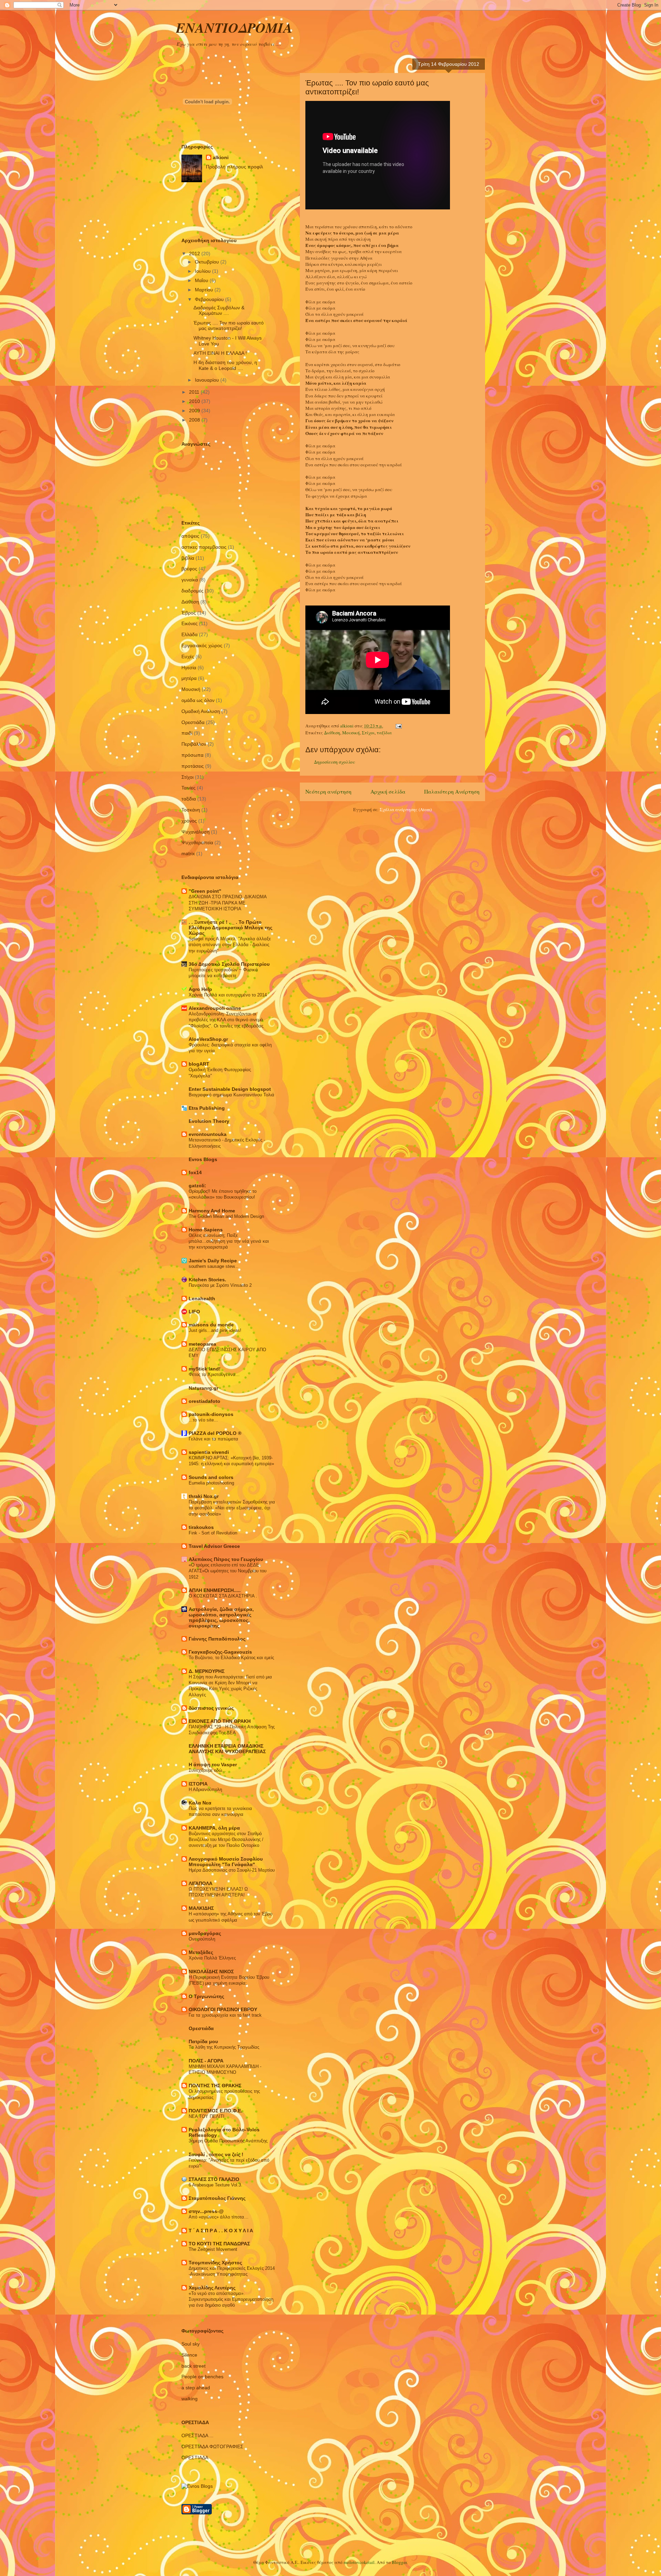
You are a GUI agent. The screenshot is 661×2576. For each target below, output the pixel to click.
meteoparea (202, 1344)
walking (190, 2399)
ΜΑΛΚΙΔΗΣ (201, 1908)
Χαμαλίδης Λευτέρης (212, 2288)
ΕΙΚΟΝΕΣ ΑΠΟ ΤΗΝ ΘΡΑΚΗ (220, 1721)
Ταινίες (188, 788)
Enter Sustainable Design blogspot (230, 1089)
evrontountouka (208, 1134)
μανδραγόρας (205, 1933)
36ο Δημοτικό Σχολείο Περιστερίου (229, 964)
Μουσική (351, 733)
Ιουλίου (203, 271)
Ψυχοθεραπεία (197, 842)
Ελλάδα (190, 634)
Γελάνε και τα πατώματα (213, 1439)
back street (193, 2366)
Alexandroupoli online (215, 1008)
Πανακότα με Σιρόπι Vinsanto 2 (220, 1285)
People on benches (202, 2377)
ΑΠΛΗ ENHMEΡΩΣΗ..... (215, 1590)
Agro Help (200, 989)
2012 (195, 254)
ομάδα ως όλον (198, 700)
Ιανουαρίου (208, 380)
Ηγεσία (189, 668)
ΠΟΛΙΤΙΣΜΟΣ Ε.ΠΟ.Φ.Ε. (216, 2111)
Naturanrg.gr (203, 1388)
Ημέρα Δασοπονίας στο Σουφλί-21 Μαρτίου (232, 1870)
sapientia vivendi (209, 1452)
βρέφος (189, 569)
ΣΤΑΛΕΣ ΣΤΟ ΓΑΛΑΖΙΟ (214, 2179)
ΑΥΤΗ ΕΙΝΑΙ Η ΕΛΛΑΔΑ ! (220, 353)
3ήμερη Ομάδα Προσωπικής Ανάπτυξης (228, 2141)
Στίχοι (368, 733)
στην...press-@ (206, 2211)
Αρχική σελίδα (388, 792)
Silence (189, 2355)
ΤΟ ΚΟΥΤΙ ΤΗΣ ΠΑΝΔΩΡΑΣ (219, 2244)
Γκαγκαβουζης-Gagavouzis (220, 1652)
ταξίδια (384, 733)
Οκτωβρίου (208, 262)
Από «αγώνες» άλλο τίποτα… (219, 2217)
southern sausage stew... (214, 1266)
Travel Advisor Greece (214, 1546)
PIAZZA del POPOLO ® (215, 1433)
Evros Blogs (203, 1159)
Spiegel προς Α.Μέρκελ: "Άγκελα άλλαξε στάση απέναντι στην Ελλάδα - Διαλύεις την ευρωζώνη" (230, 945)
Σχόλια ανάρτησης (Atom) (406, 809)
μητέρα (189, 678)
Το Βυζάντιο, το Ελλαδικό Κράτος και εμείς (231, 1658)
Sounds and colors (211, 1477)
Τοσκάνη (191, 810)
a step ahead (196, 2388)
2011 (195, 392)
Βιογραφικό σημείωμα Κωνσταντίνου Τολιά (232, 1095)
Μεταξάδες (201, 1952)
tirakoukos (201, 1527)
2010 (195, 401)
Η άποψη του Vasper (213, 1765)
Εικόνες (190, 623)
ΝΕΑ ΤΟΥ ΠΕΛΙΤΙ (207, 2116)
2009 (195, 411)
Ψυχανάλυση (196, 832)
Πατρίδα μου (203, 2041)
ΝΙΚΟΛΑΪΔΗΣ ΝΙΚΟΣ (211, 1972)
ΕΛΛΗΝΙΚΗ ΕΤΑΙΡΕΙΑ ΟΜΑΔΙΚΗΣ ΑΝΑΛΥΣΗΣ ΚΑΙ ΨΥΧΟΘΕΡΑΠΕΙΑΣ (227, 1749)
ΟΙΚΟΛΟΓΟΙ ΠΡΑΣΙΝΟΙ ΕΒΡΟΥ (223, 2009)
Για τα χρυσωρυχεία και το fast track (225, 2015)
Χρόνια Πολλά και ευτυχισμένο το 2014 (228, 995)
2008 (195, 420)
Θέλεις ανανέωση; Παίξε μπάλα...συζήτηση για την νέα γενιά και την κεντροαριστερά (229, 1241)
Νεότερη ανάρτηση (328, 792)
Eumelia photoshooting (211, 1483)
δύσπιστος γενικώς (211, 1708)
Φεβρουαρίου (210, 299)
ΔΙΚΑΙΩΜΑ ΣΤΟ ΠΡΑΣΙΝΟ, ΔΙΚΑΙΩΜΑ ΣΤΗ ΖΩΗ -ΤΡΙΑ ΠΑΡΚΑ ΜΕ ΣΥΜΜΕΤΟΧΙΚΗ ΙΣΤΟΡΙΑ (228, 903)
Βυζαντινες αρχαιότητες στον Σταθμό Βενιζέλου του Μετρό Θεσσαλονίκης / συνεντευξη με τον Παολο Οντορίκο (226, 1840)
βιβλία (188, 558)
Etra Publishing (207, 1108)
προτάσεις (193, 766)
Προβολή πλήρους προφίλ (234, 167)
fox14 (195, 1172)
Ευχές (188, 656)
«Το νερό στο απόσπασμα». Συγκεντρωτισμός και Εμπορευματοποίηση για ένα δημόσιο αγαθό (231, 2299)
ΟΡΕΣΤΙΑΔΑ (195, 2458)
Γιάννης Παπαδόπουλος (217, 1639)
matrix (188, 854)
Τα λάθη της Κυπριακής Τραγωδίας (224, 2047)
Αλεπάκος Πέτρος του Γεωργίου (226, 1559)
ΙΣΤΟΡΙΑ (198, 1784)
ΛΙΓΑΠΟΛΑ (201, 1883)
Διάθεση (332, 733)
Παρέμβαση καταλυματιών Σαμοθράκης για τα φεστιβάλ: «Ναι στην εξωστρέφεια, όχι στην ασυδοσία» (232, 1508)
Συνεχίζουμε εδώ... (207, 1770)
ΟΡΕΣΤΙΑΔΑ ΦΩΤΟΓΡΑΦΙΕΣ (212, 2446)
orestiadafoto (204, 1401)
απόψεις (190, 536)
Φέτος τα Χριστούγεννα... (214, 1374)
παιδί (187, 733)
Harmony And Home (212, 1211)
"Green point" (205, 891)
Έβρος (189, 613)
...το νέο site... (203, 1420)
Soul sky (191, 2344)
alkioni (221, 157)
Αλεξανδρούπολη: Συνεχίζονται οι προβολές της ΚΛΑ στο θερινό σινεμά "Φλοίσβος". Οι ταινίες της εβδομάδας (226, 1020)
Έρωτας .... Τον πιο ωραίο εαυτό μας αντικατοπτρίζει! (229, 326)
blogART (199, 1064)
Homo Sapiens (206, 1230)
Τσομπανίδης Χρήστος (215, 2263)
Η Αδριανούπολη (205, 1789)
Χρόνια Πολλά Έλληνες (212, 1958)
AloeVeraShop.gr (208, 1039)
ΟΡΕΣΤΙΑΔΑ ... (197, 2435)
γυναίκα (190, 580)
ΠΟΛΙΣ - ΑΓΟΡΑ (206, 2061)
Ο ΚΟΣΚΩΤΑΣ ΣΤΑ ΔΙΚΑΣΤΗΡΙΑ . (223, 1596)
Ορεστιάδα (193, 722)
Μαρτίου (205, 290)
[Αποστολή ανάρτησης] (398, 726)
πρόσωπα (192, 755)
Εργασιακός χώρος (202, 645)
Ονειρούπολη (202, 1939)
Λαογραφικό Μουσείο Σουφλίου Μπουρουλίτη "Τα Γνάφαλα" (226, 1862)
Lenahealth (202, 1299)
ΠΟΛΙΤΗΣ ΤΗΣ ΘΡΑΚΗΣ (215, 2086)
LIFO (194, 1312)
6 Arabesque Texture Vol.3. (216, 2185)
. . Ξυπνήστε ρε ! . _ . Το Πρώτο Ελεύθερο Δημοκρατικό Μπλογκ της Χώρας (230, 928)
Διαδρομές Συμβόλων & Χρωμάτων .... (219, 311)
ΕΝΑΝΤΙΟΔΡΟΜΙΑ (234, 28)
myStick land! (205, 1369)
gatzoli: (197, 1186)
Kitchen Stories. (207, 1280)
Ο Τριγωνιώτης (206, 1996)
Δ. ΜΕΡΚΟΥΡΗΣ (207, 1671)
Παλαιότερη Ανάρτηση (452, 792)
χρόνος (189, 821)
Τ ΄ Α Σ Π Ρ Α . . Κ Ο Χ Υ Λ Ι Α (221, 2231)
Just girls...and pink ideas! (215, 1330)
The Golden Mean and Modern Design (226, 1216)
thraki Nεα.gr (204, 1496)
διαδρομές (192, 591)
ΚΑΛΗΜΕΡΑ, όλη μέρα (214, 1828)
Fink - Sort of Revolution (213, 1533)
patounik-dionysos (211, 1414)
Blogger (399, 2562)
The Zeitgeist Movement (213, 2249)
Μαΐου (202, 280)
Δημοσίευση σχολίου (334, 762)
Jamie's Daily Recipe (213, 1261)
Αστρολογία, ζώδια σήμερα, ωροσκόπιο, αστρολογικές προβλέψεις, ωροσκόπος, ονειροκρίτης (221, 1617)
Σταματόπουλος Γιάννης (217, 2198)
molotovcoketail (359, 2562)
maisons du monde (211, 1325)
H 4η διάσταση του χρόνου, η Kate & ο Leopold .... (225, 365)
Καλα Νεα (200, 1803)
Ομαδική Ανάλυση (201, 711)
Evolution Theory (209, 1121)
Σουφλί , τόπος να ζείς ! (216, 2154)
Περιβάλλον (194, 744)
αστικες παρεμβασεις (204, 547)
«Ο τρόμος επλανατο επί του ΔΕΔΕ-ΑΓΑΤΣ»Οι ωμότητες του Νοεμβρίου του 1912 (228, 1571)
